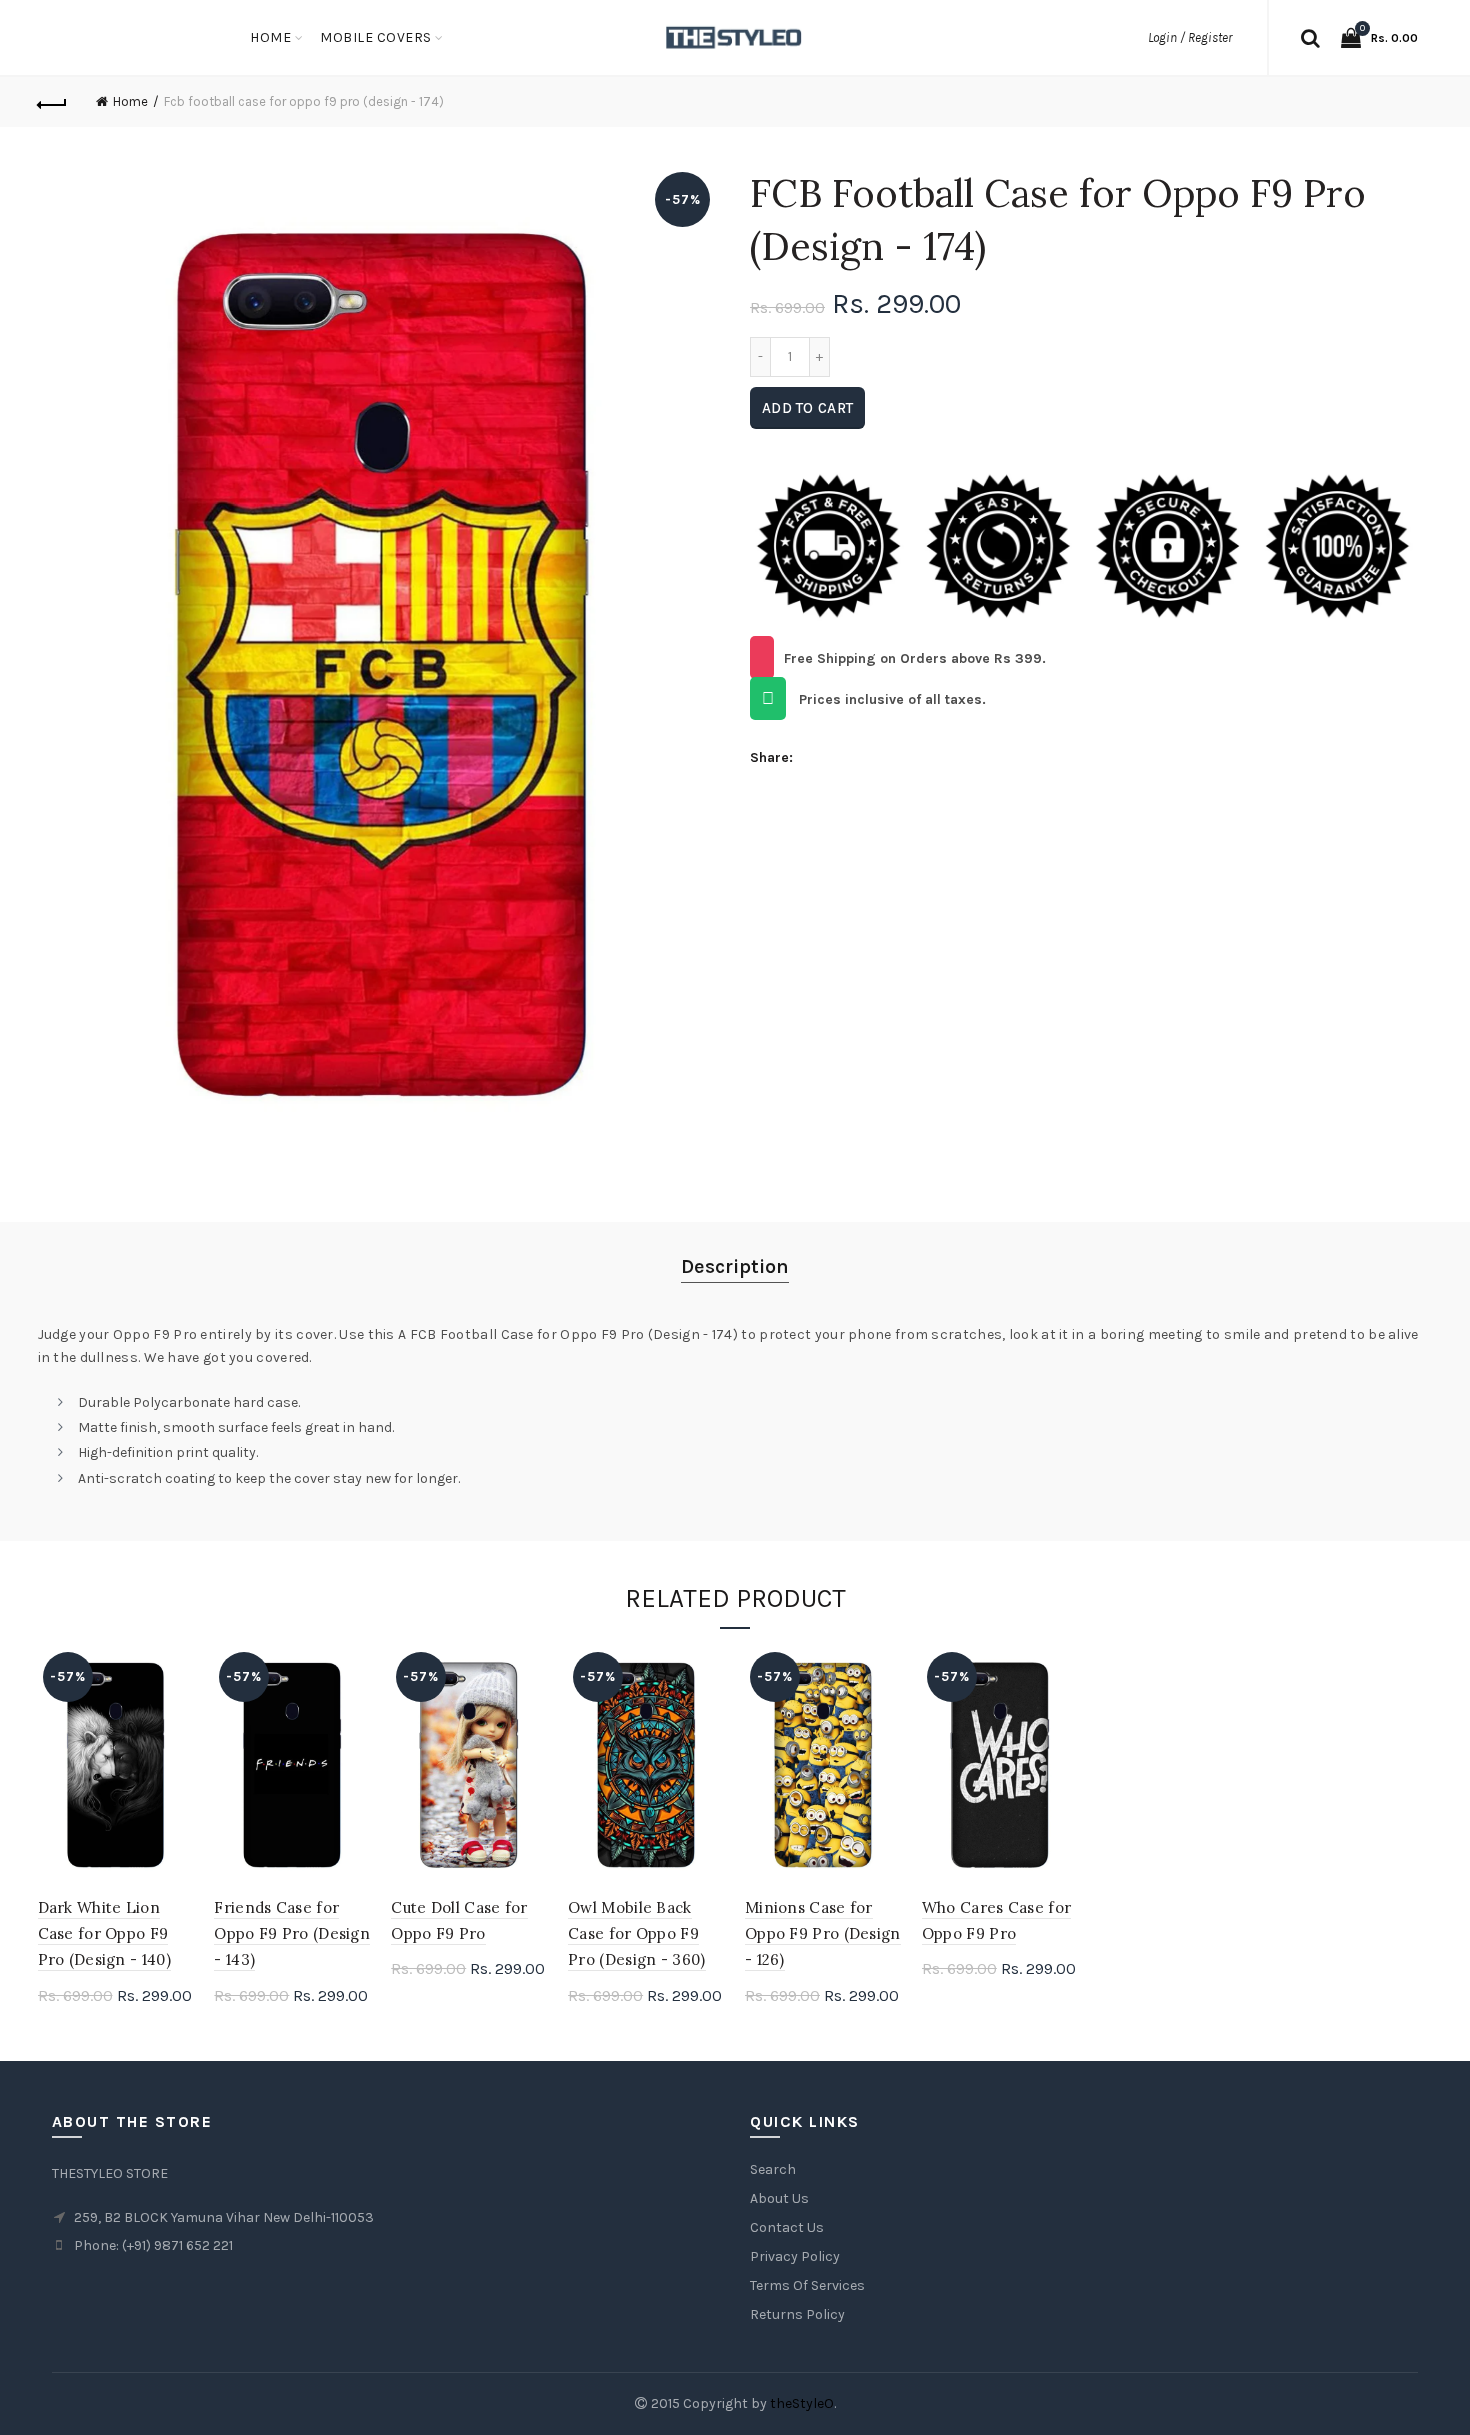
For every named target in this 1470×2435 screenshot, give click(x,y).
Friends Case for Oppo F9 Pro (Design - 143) (292, 1934)
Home (270, 37)
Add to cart (807, 408)
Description (735, 1266)
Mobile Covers (376, 37)
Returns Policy (797, 2314)
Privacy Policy (795, 2256)
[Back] (53, 102)
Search (773, 2169)
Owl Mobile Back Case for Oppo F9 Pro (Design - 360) (636, 1934)
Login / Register (1190, 37)
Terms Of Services (807, 2285)
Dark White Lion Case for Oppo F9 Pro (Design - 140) (104, 1934)
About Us (779, 2198)
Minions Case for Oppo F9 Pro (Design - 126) (823, 1934)
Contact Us (787, 2227)
